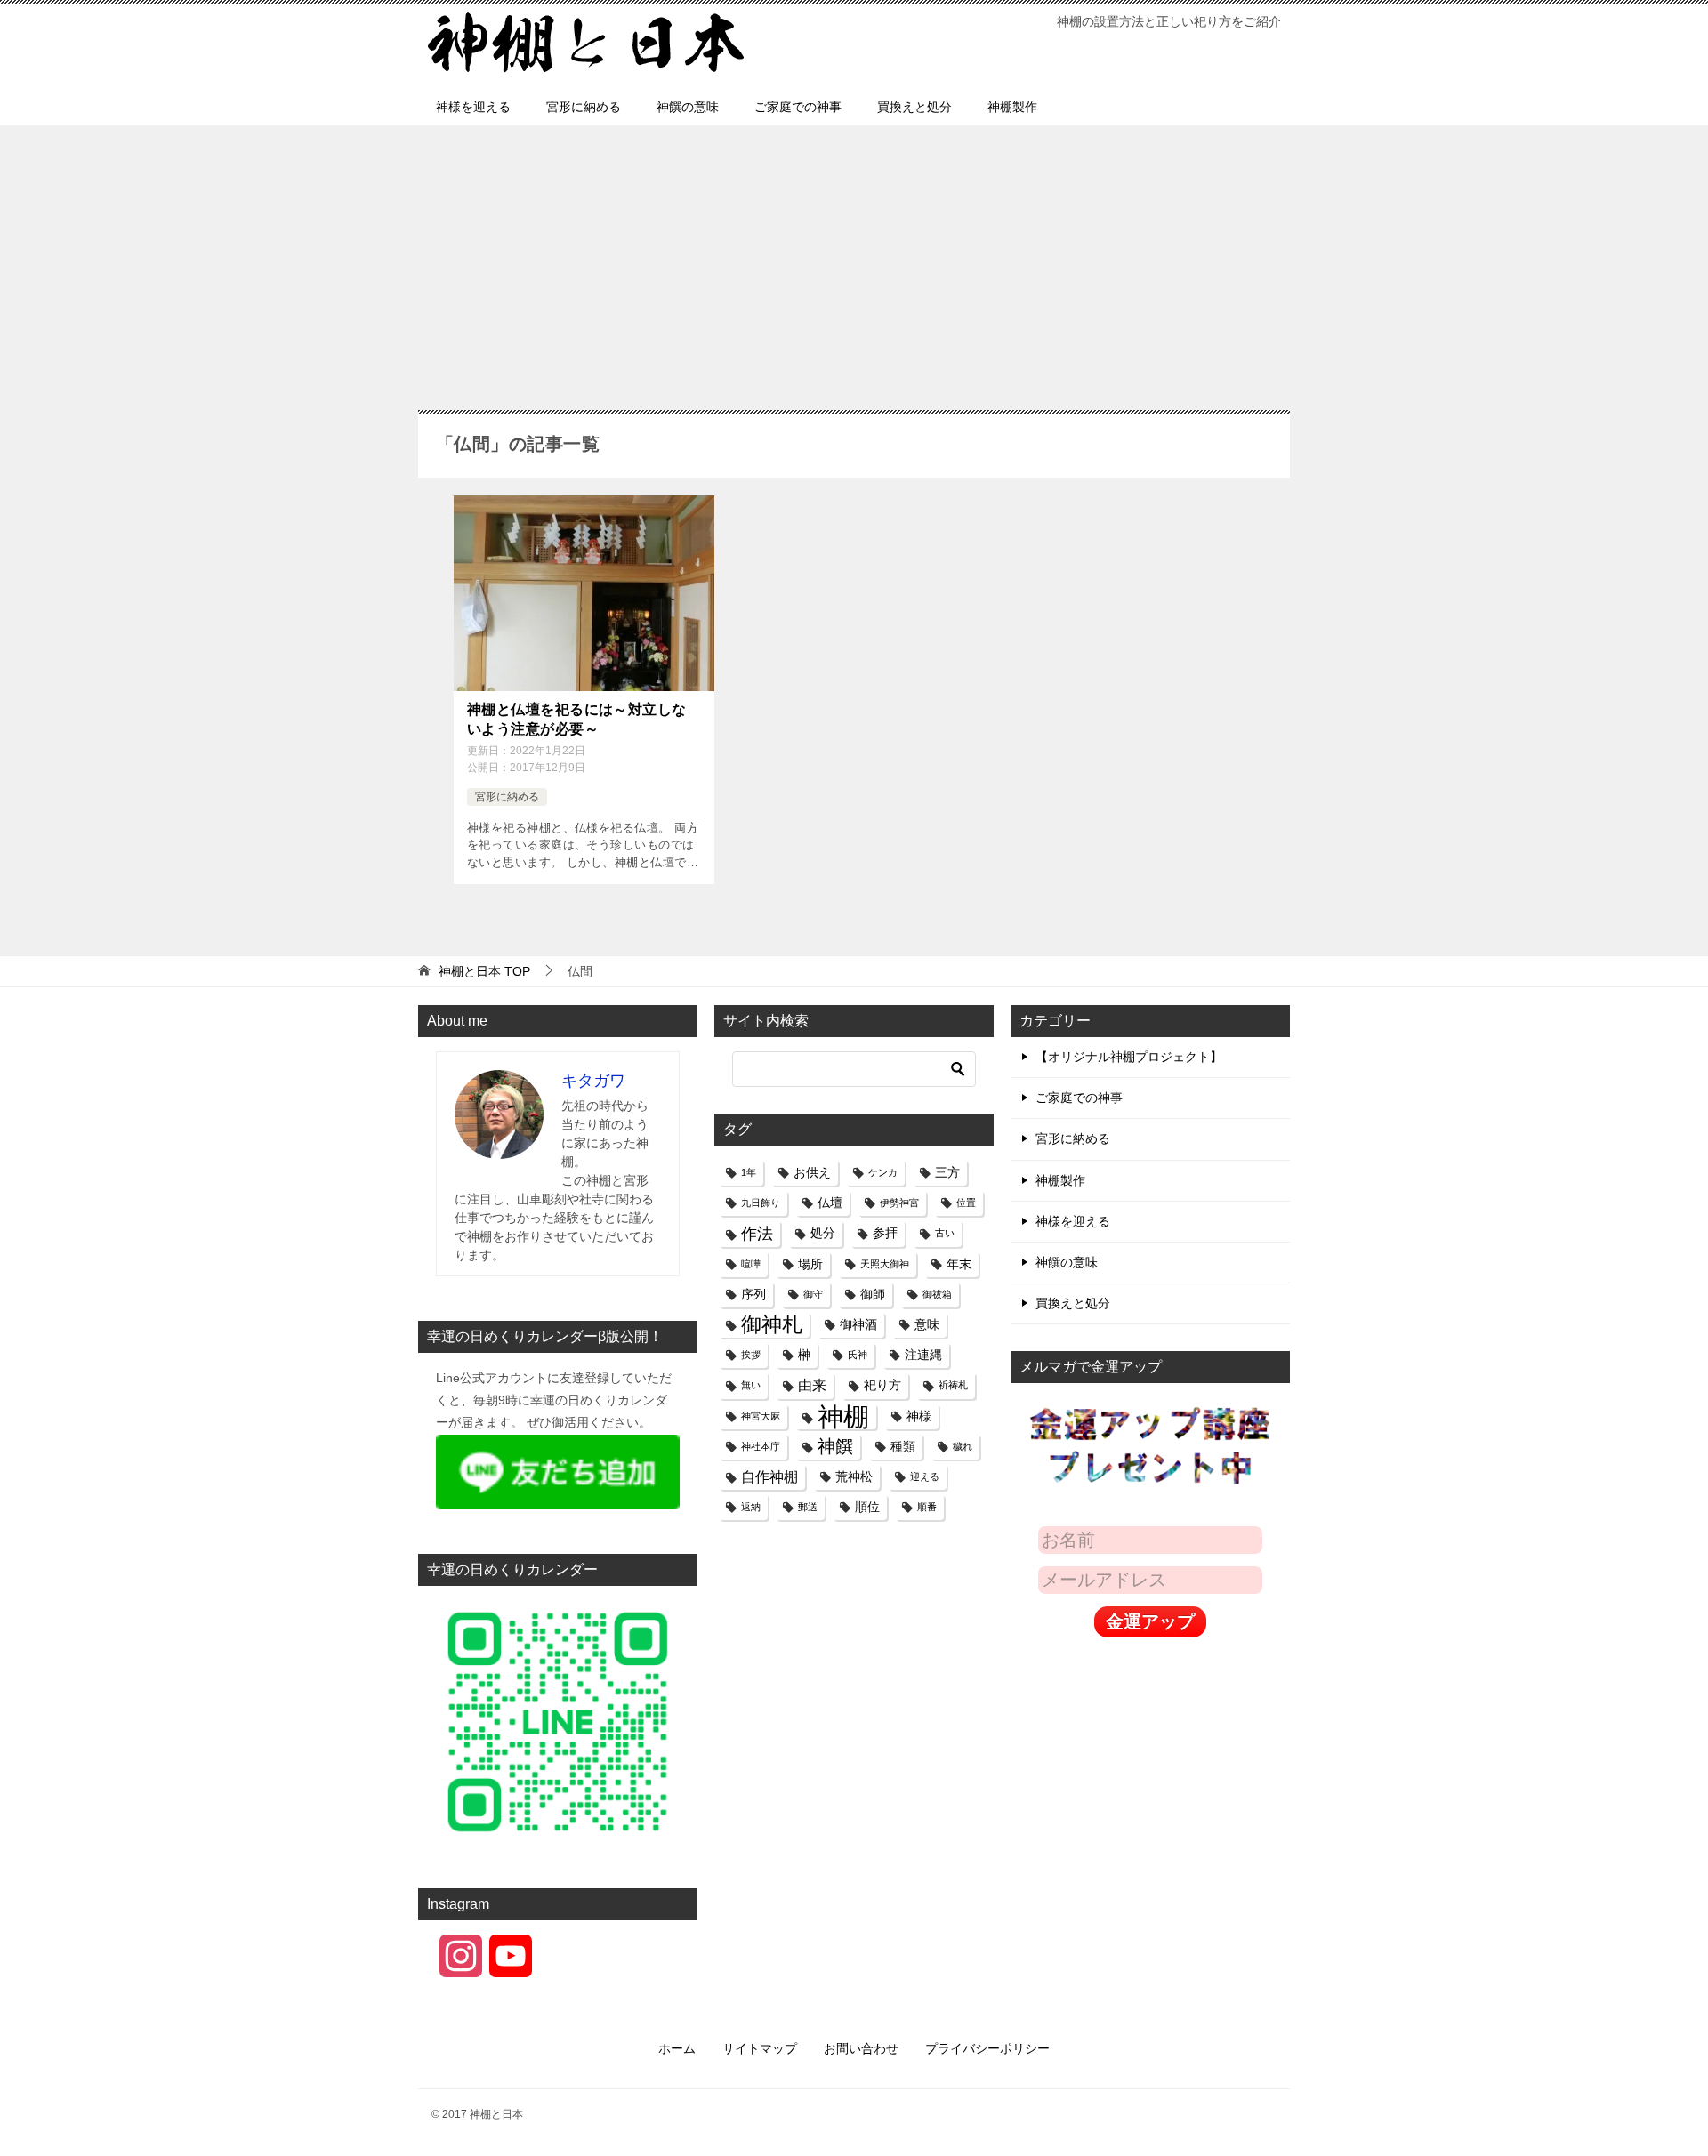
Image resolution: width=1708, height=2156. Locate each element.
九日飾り (761, 1203)
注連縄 (923, 1355)
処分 (823, 1233)
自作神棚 (769, 1476)
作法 (757, 1233)
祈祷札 (953, 1385)
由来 (812, 1385)
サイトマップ (760, 2048)
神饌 (835, 1446)
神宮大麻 (761, 1416)
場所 (810, 1264)
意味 (927, 1324)
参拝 (885, 1233)
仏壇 (830, 1203)
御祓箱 (937, 1294)
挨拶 (751, 1355)
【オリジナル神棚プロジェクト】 (1129, 1057)
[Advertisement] (854, 277)
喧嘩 (751, 1264)
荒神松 (854, 1476)
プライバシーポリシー (987, 2048)
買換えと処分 (914, 107)
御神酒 (858, 1324)
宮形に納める (584, 107)
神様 (919, 1416)
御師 (873, 1294)
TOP (484, 971)
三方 (947, 1172)
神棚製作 (1012, 107)
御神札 (772, 1324)
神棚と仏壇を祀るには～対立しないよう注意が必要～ (577, 719)
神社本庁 (761, 1446)
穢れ (963, 1446)
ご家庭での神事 (798, 107)
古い (945, 1233)
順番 (927, 1507)
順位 (867, 1507)
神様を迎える (473, 107)
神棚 (843, 1416)
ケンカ (883, 1172)
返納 (751, 1507)
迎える (925, 1476)
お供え (812, 1172)
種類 (903, 1446)
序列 (753, 1294)
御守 (813, 1294)
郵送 (808, 1507)
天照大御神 (885, 1264)
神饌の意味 (688, 107)
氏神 (858, 1355)
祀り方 (882, 1385)
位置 (966, 1203)
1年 (749, 1172)
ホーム (677, 2048)
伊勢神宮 (899, 1203)
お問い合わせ (861, 2048)
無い (751, 1385)
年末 (959, 1264)
